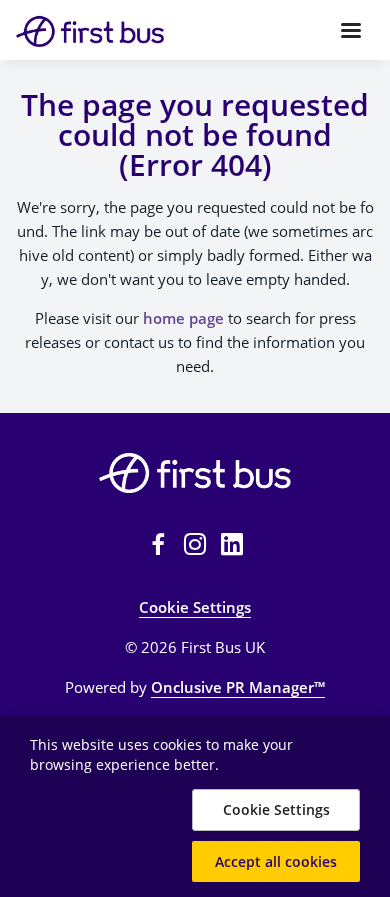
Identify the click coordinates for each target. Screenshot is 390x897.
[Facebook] (158, 544)
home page (183, 318)
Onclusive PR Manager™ (238, 687)
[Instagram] (195, 544)
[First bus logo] (194, 473)
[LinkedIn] (232, 544)
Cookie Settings (195, 607)
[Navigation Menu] (351, 30)
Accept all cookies (276, 861)
